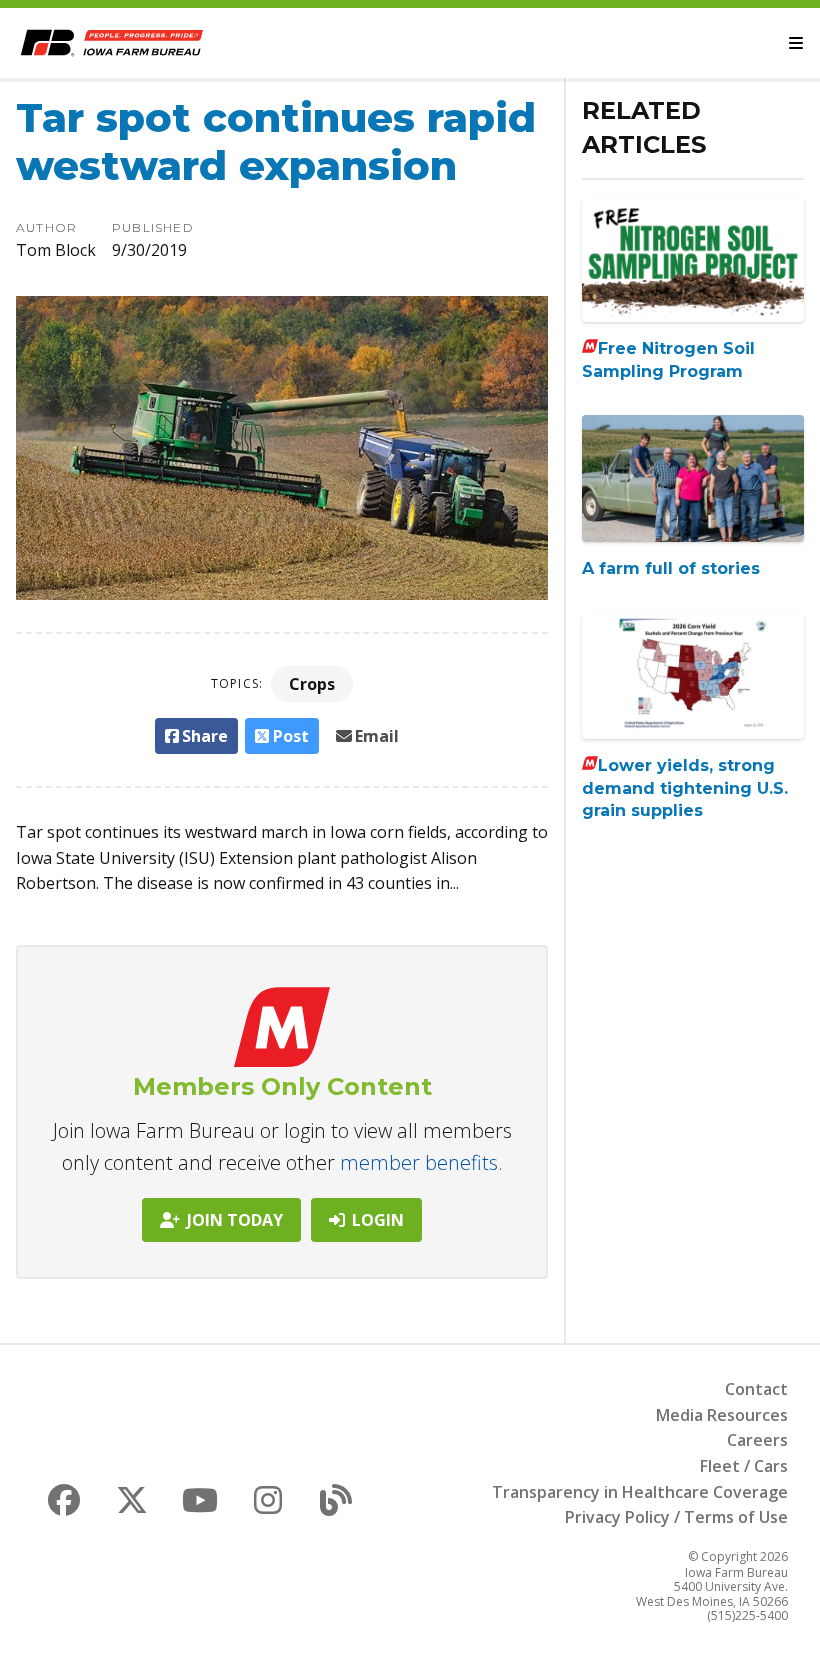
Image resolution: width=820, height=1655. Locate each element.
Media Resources (722, 1415)
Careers (757, 1440)
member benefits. (421, 1162)
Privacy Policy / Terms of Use (676, 1517)
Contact (756, 1389)
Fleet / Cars (744, 1466)
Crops (312, 684)
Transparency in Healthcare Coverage (640, 1492)
